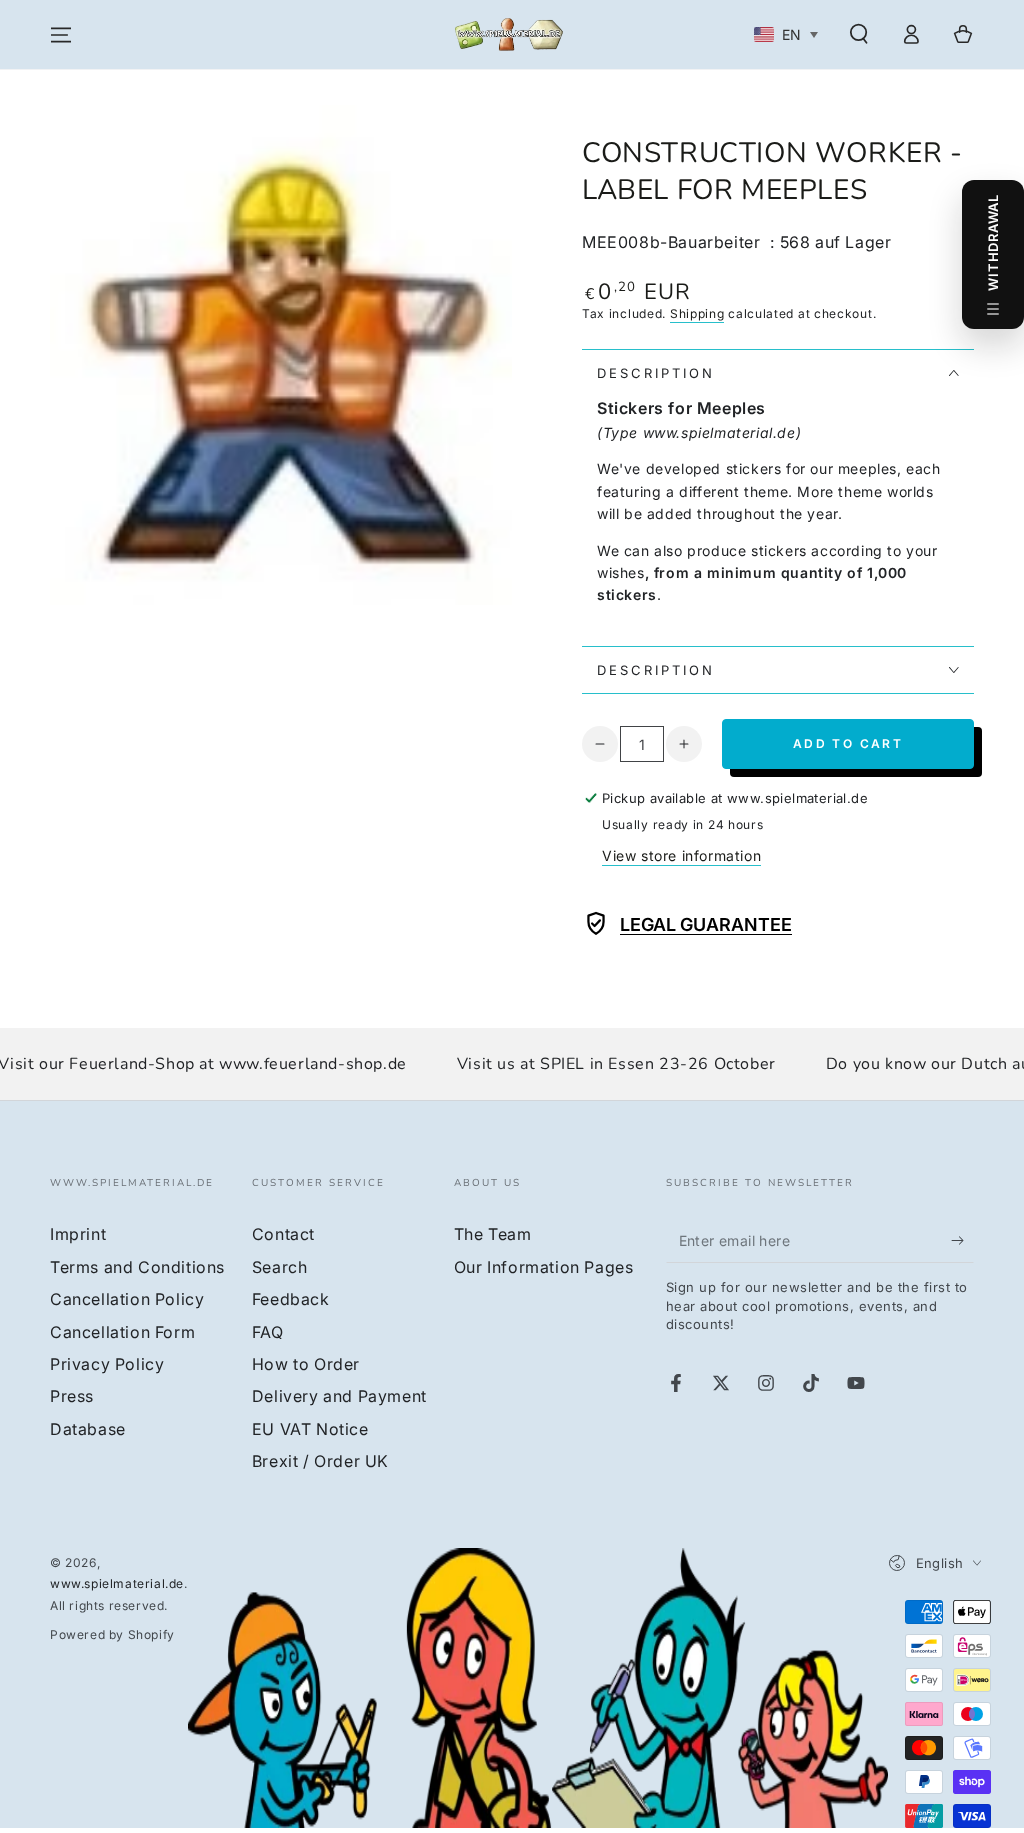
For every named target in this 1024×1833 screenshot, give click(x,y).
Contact (283, 1234)
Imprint (78, 1234)
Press (72, 1396)
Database (88, 1429)
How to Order (306, 1364)
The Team (493, 1234)
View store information (681, 855)
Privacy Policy (107, 1364)
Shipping (697, 313)
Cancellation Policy (127, 1299)
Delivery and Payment (339, 1396)
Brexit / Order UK (320, 1461)
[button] (859, 34)
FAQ (268, 1332)
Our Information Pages (544, 1267)
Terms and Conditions (137, 1267)
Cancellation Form (122, 1332)
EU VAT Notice (310, 1429)
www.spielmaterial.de (117, 1583)
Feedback (291, 1299)
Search (280, 1267)
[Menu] (61, 35)
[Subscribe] (962, 1240)
